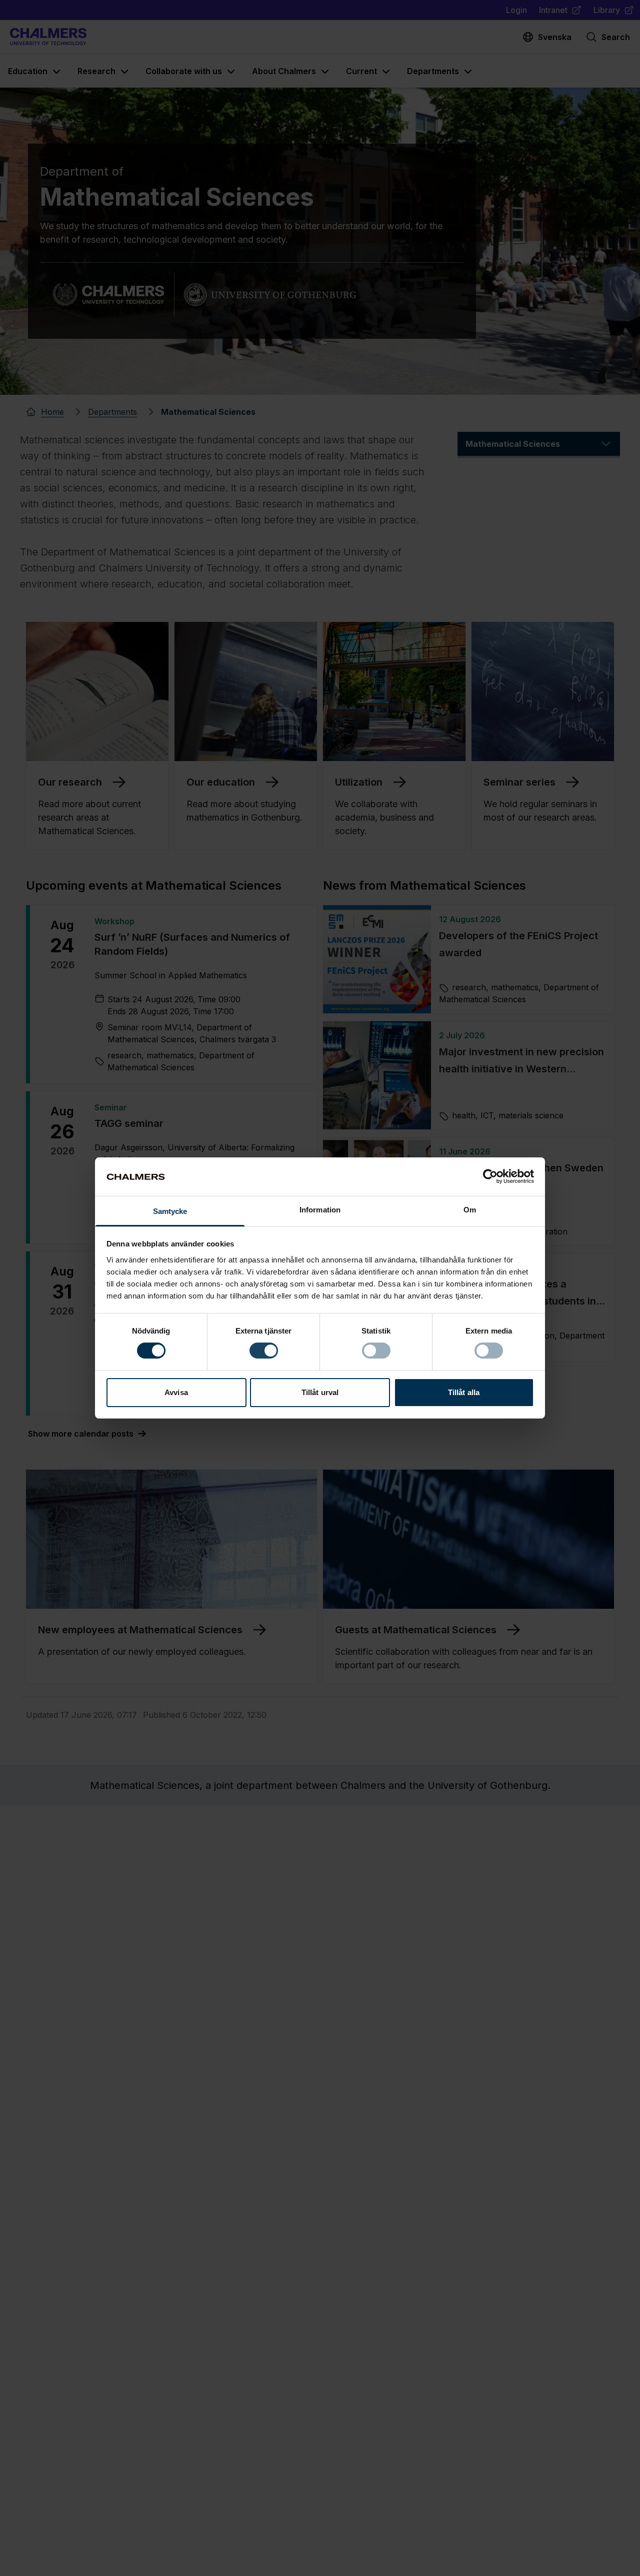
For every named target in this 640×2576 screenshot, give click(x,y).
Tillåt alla (464, 1392)
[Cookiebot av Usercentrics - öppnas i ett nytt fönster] (490, 1176)
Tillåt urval (320, 1392)
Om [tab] (470, 1210)
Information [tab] (320, 1210)
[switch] (264, 1351)
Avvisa (176, 1392)
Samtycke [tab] (170, 1211)
